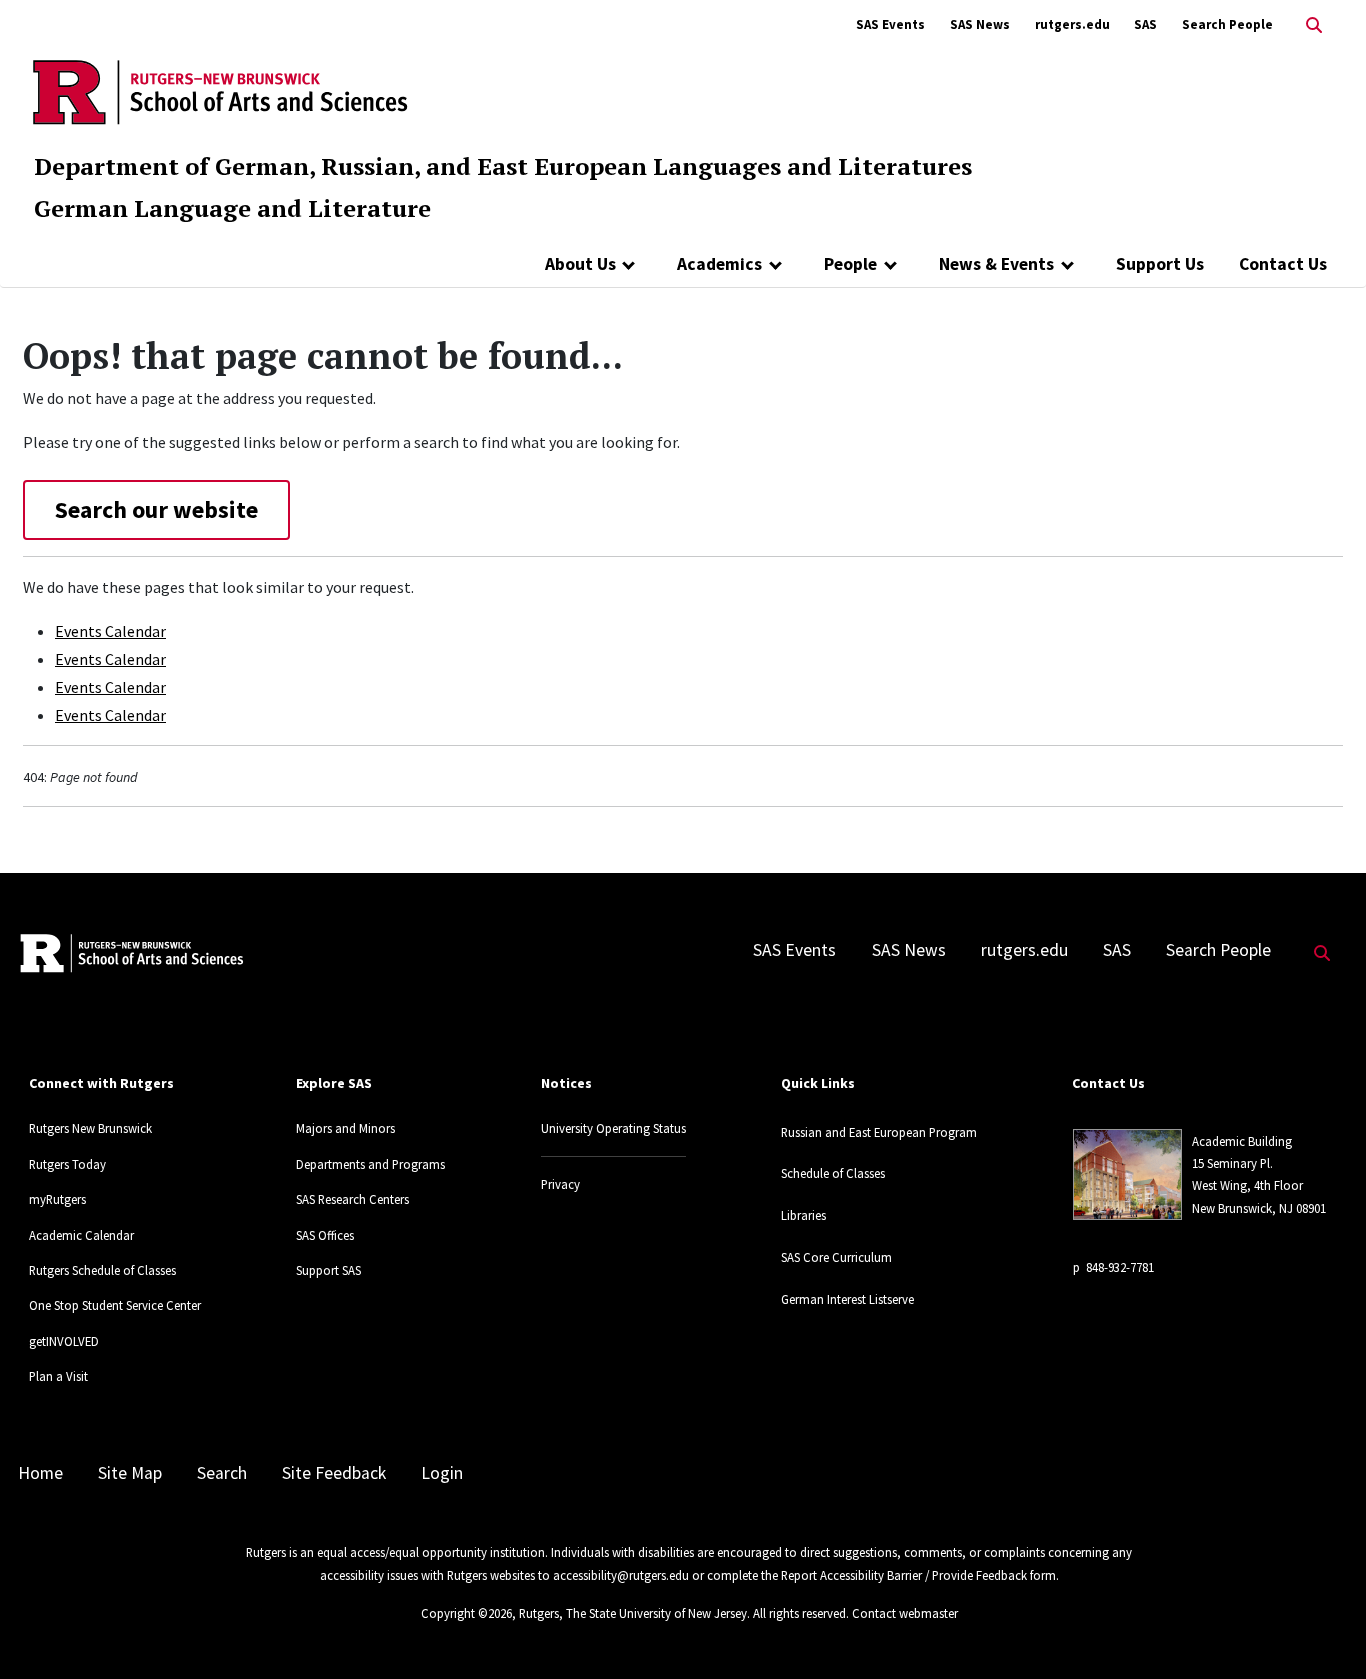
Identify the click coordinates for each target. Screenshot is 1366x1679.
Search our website (156, 509)
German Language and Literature (232, 208)
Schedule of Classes (833, 1173)
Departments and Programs (370, 1164)
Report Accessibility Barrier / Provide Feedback (904, 1575)
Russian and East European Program (879, 1132)
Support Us (1160, 264)
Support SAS (328, 1270)
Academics (719, 264)
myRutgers (57, 1199)
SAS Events (890, 24)
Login (442, 1473)
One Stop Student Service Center (115, 1305)
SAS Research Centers (352, 1199)
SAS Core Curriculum (836, 1257)
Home (40, 1473)
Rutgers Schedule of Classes (102, 1270)
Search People (1227, 24)
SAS (1145, 24)
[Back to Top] (1322, 1630)
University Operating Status (613, 1128)
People (850, 264)
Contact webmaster (905, 1613)
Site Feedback (334, 1473)
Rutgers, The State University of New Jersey (633, 1613)
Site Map (130, 1473)
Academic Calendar (81, 1235)
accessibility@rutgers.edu (621, 1575)
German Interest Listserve (847, 1299)
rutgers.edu (1072, 24)
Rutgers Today (67, 1164)
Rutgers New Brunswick (90, 1128)
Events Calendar (110, 631)
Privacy (560, 1184)
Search (222, 1473)
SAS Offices (325, 1235)
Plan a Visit (58, 1376)
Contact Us (1283, 264)
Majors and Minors (345, 1128)
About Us (580, 264)
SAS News (980, 24)
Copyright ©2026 (466, 1613)
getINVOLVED (64, 1341)
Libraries (803, 1215)
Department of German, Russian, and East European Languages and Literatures (503, 166)
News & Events (996, 264)
